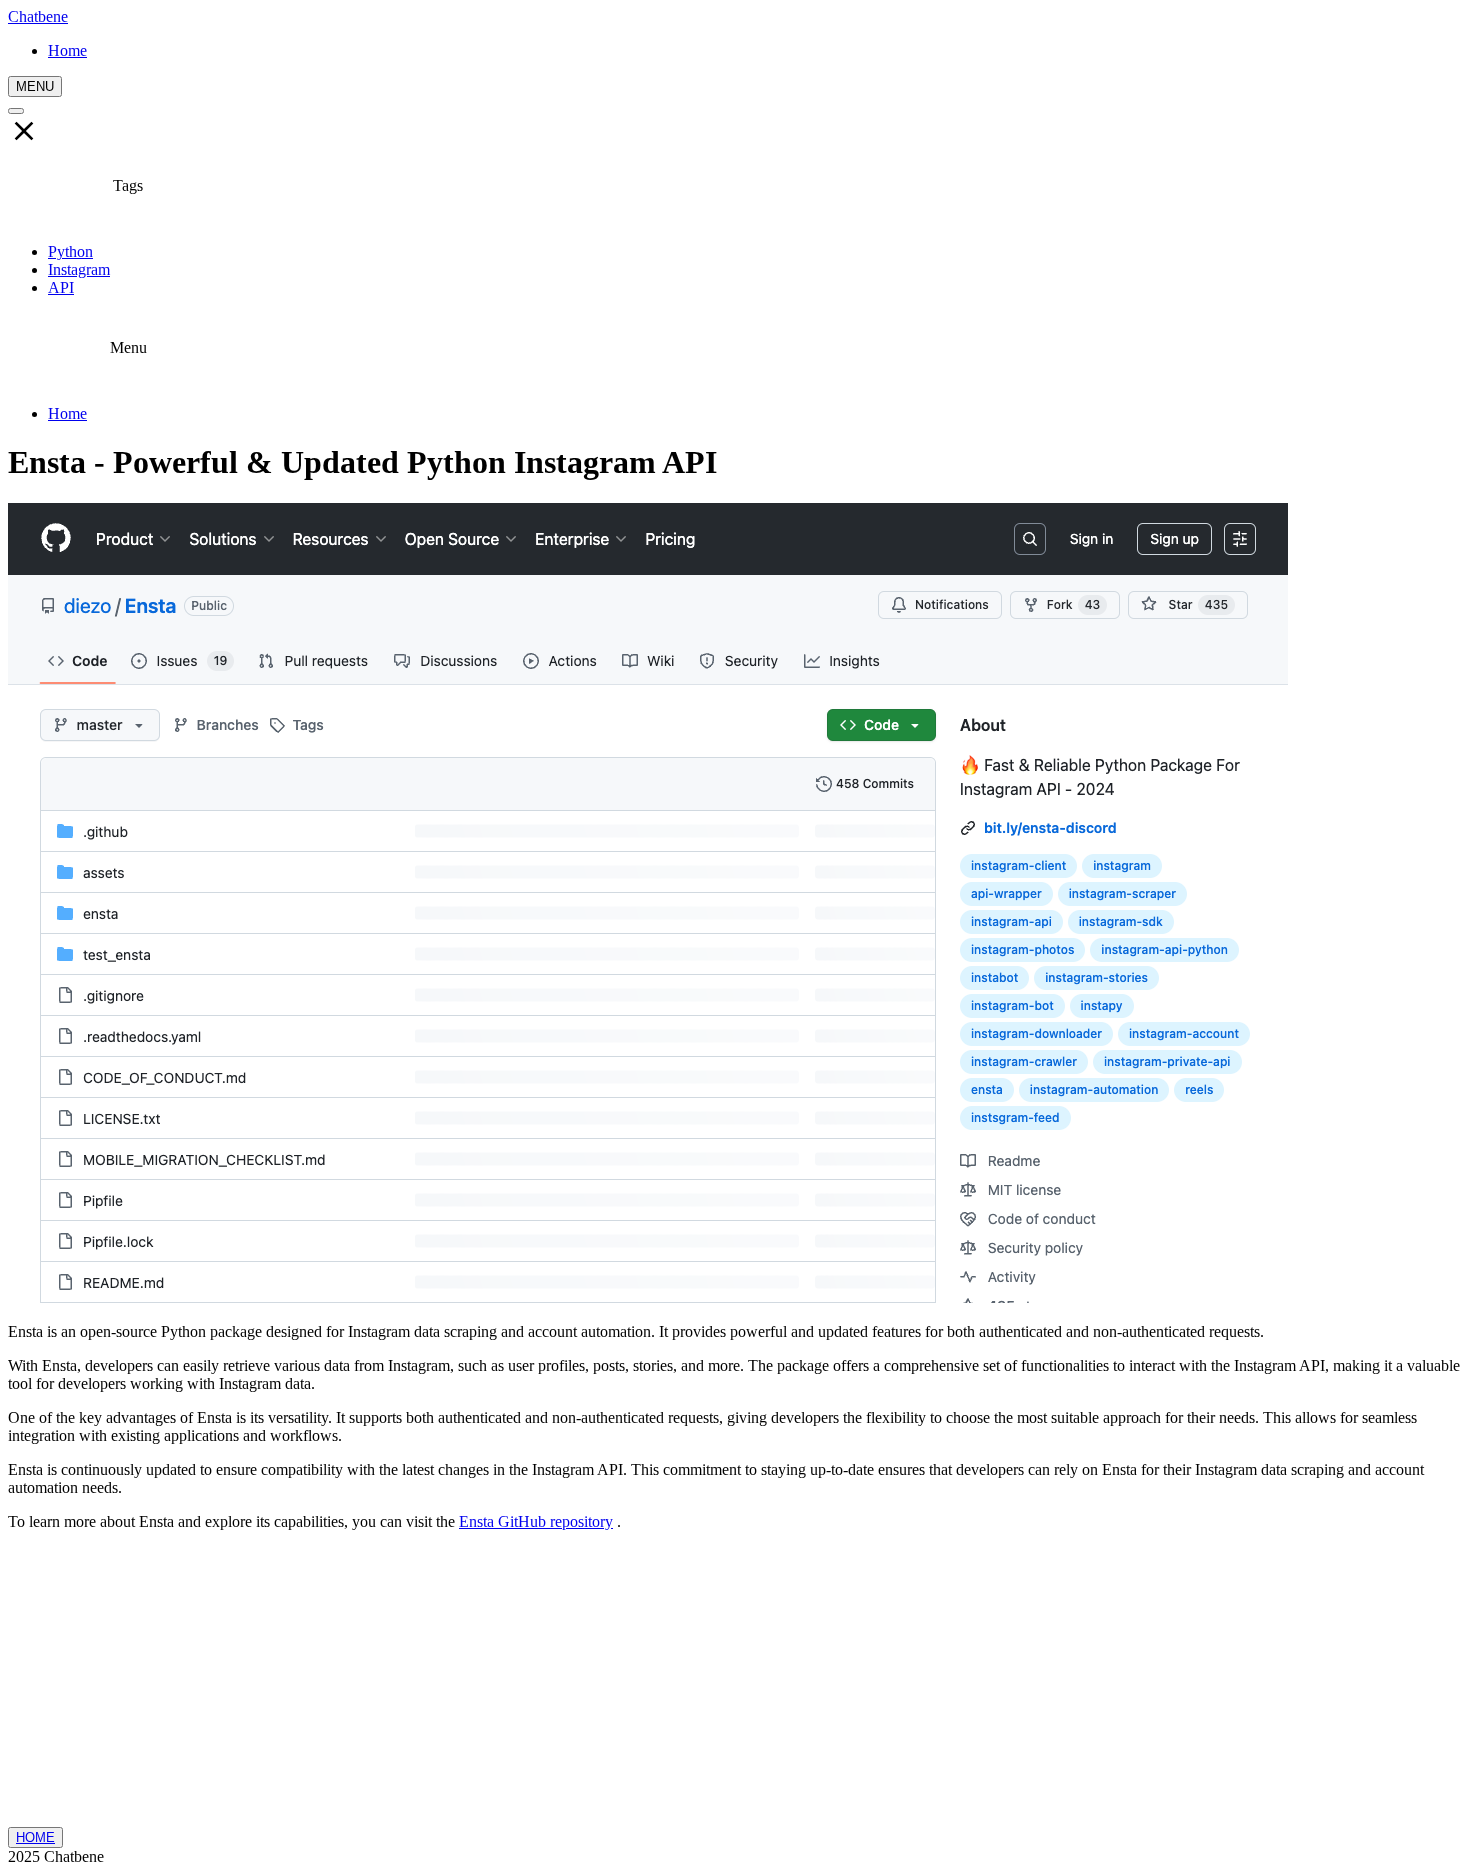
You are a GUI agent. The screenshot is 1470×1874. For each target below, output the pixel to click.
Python (70, 251)
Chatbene (38, 16)
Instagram (79, 269)
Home (67, 413)
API (61, 287)
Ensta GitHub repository (536, 1521)
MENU (35, 86)
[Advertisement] (735, 1687)
